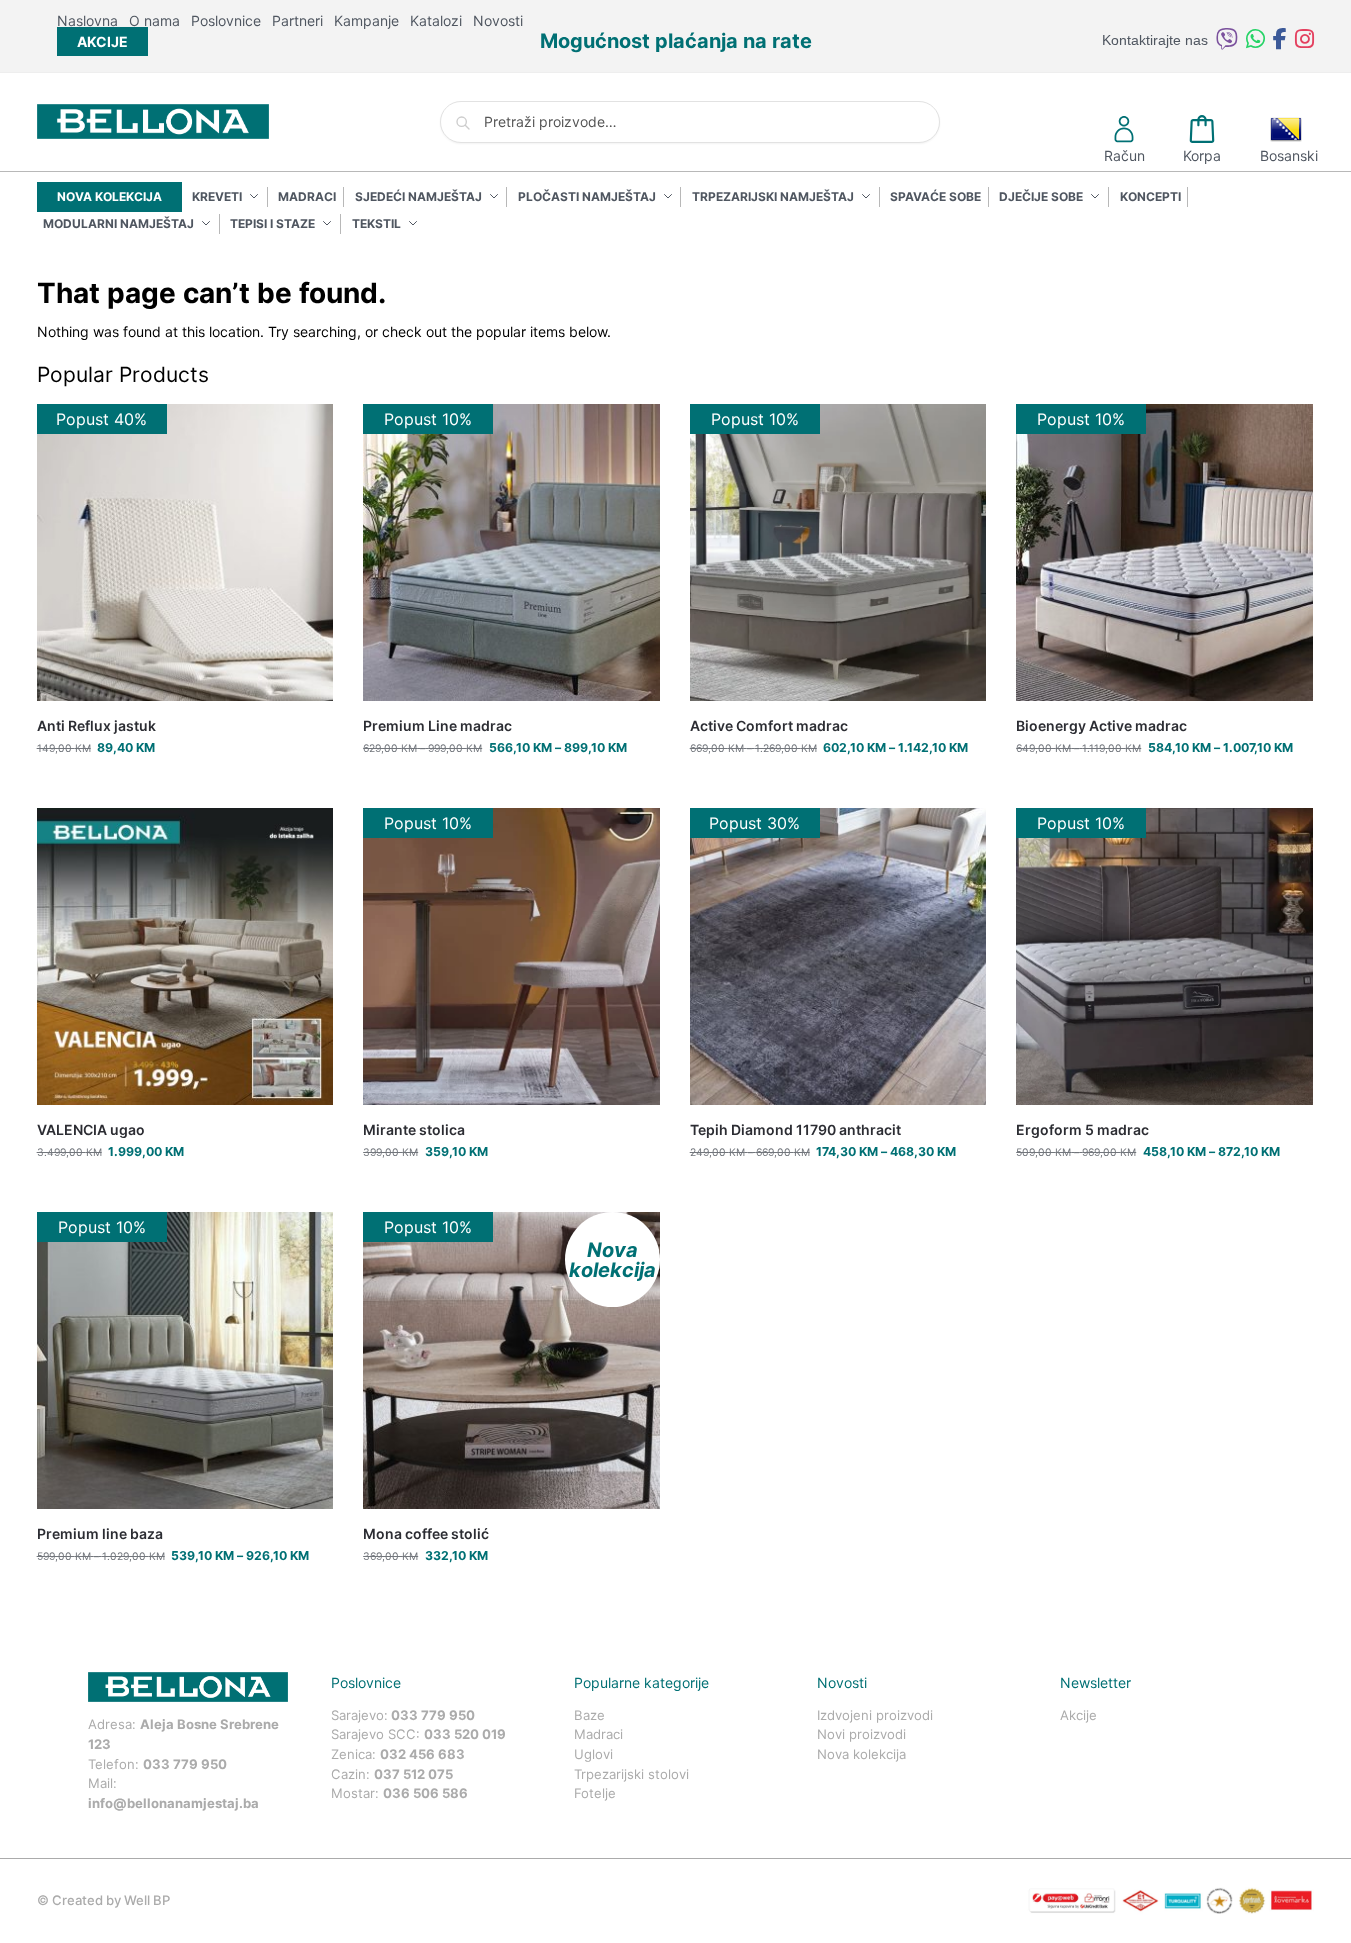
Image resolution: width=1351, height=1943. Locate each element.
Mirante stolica (414, 1129)
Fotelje (595, 1793)
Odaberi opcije (511, 787)
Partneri (297, 20)
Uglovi (593, 1754)
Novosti (498, 20)
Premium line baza (100, 1533)
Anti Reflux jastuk (96, 725)
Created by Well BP (111, 1900)
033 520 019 (465, 1734)
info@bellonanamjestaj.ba (173, 1803)
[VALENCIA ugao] (185, 956)
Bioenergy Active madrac (1101, 725)
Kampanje (366, 20)
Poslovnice (226, 20)
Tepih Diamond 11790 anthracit (795, 1129)
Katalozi (436, 20)
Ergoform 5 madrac (1082, 1129)
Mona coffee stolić (426, 1533)
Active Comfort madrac (769, 725)
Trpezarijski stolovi (631, 1774)
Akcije (1078, 1715)
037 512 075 (413, 1774)
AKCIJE (102, 41)
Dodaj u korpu (184, 787)
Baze (589, 1715)
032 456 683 (422, 1754)
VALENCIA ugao (91, 1129)
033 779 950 (185, 1764)
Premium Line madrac (437, 725)
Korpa (1202, 155)
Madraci (598, 1734)
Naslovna (87, 20)
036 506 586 (425, 1793)
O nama (154, 20)
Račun (1124, 155)
